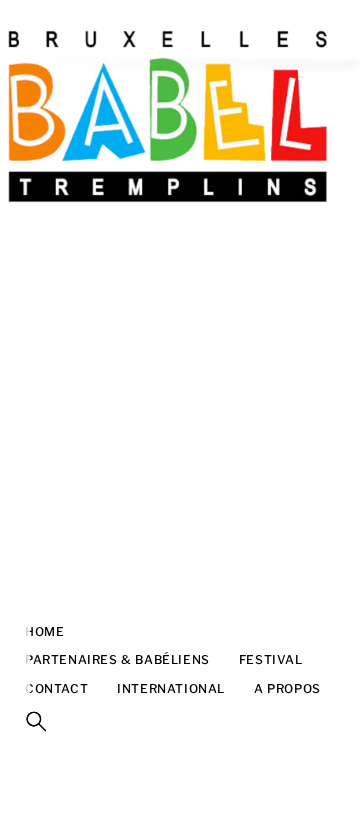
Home (44, 631)
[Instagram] (15, 662)
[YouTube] (15, 632)
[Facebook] (15, 602)
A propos (287, 688)
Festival (271, 659)
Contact (56, 688)
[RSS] (15, 572)
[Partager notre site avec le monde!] (15, 542)
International (171, 688)
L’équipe (122, 631)
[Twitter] (15, 692)
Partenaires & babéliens (117, 659)
